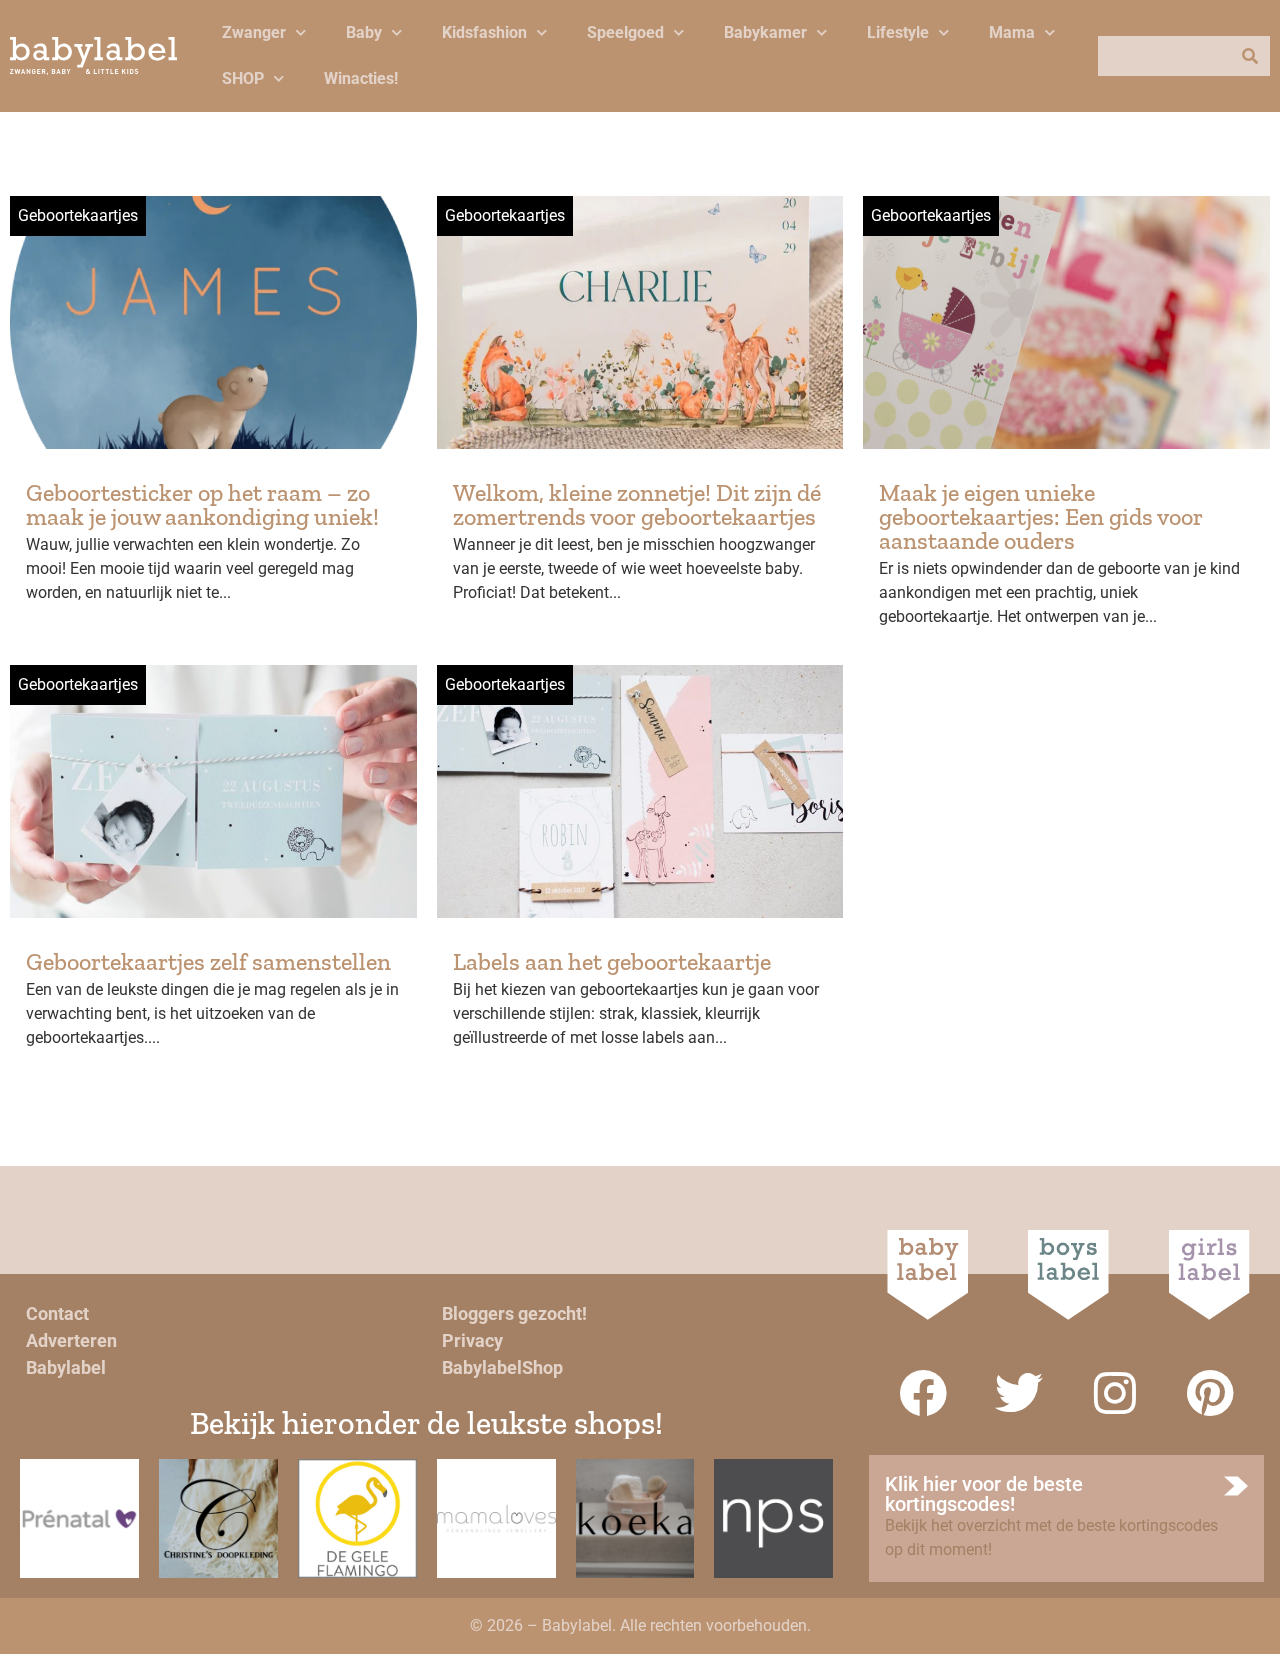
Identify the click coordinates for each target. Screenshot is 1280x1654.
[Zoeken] (1250, 56)
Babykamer (765, 32)
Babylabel (66, 1367)
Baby (364, 32)
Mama (1012, 32)
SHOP (243, 78)
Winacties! (361, 78)
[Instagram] (1115, 1393)
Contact (57, 1313)
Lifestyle (898, 32)
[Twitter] (1019, 1393)
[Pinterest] (1211, 1393)
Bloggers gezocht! (514, 1313)
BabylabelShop (502, 1367)
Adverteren (71, 1340)
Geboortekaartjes (78, 215)
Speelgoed (625, 32)
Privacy (472, 1340)
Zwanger (254, 32)
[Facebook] (923, 1393)
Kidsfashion (484, 32)
